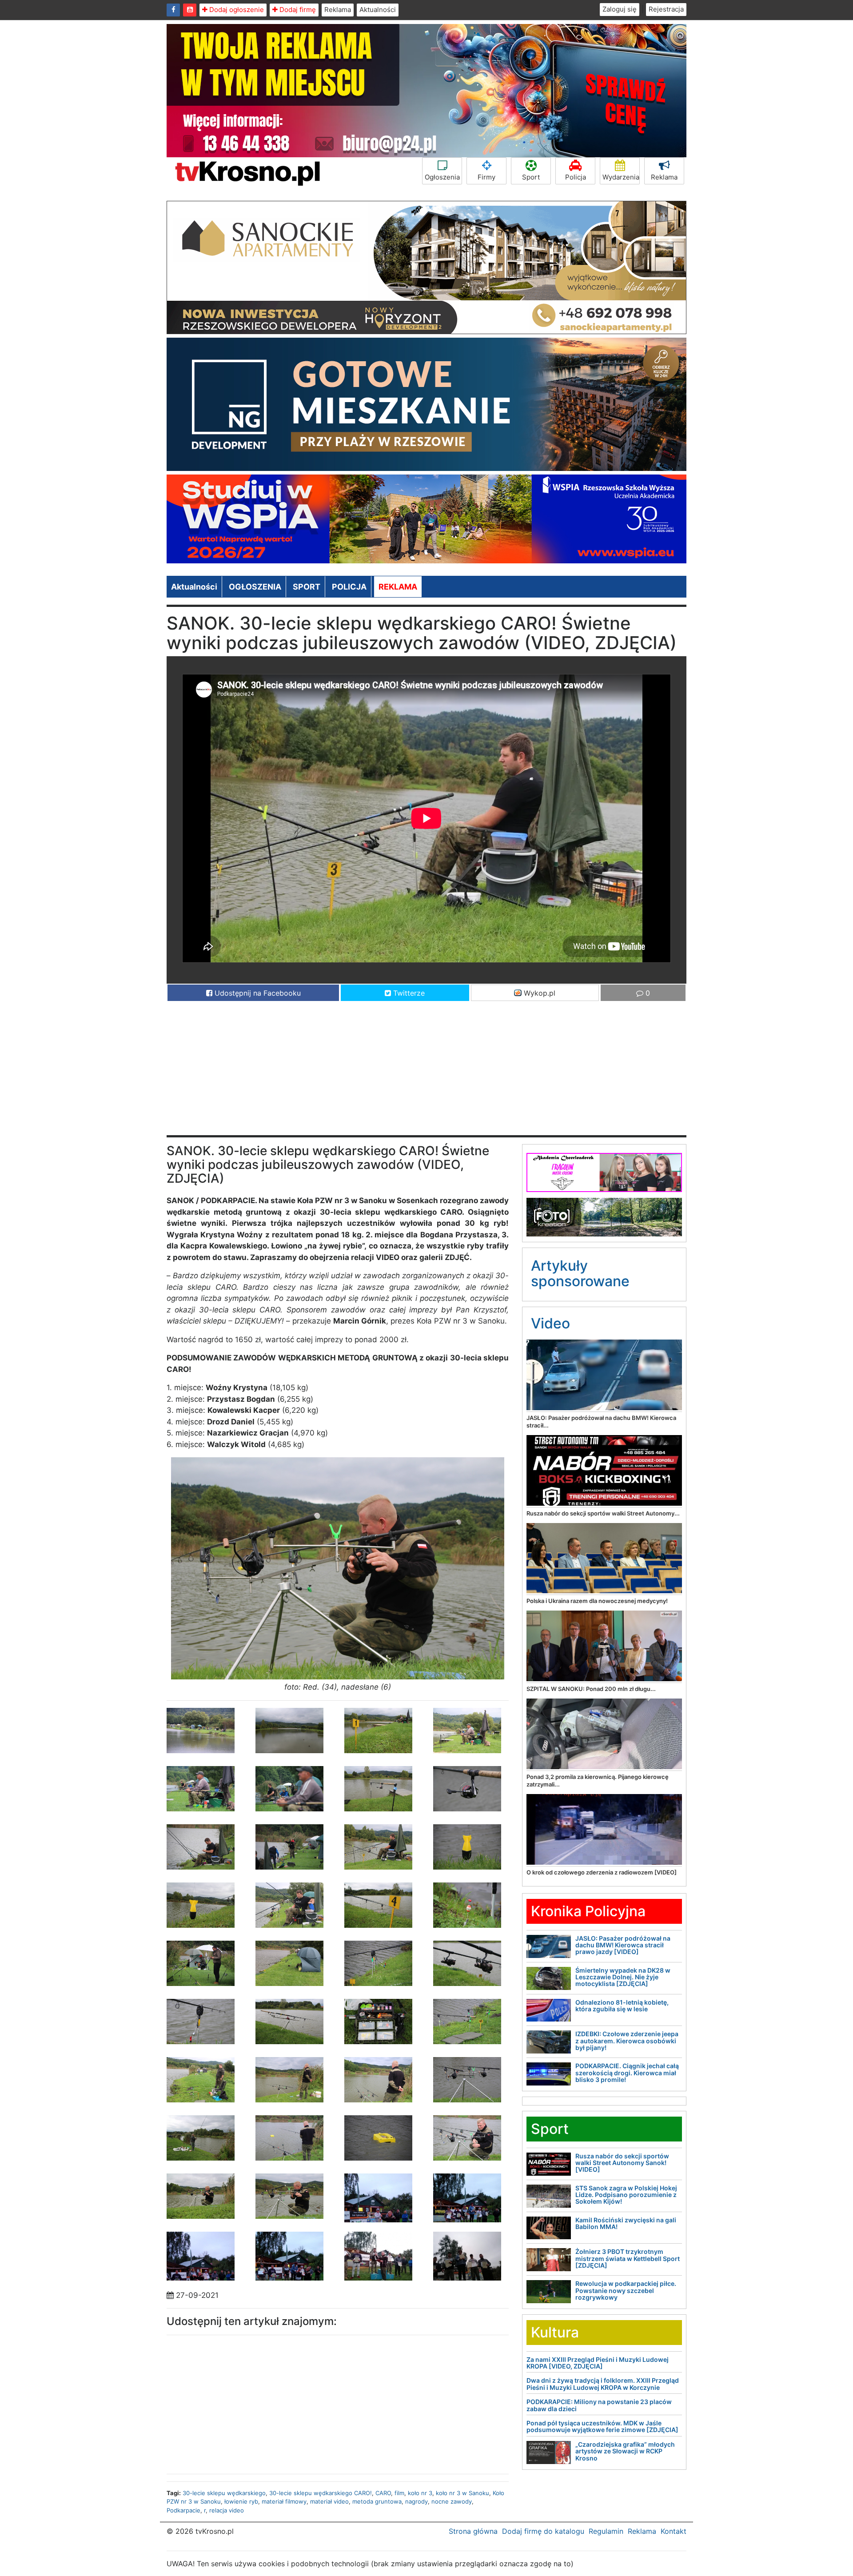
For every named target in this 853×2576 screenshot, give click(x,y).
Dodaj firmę (297, 10)
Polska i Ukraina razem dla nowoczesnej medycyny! (597, 1601)
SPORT (307, 587)
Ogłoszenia (442, 177)
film (399, 2493)
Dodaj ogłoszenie (236, 10)
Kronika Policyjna (588, 1911)
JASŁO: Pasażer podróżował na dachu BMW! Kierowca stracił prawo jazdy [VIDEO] (623, 1945)
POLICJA (349, 587)
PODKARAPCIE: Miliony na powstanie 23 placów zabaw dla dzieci (599, 2405)
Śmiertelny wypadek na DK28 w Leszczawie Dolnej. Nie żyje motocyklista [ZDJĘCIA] (623, 1977)
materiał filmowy (284, 2501)
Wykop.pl (538, 993)
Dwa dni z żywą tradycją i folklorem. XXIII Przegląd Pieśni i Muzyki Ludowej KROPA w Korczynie (603, 2384)
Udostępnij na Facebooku (257, 993)
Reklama (338, 10)
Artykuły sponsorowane (580, 1273)
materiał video (329, 2501)
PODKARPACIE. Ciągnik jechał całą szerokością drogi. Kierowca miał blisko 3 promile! (627, 2073)
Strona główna (473, 2531)
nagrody (417, 2501)
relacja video (227, 2510)
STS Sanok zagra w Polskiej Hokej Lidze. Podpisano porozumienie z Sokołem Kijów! (626, 2195)
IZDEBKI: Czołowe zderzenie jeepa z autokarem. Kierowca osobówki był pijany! (627, 2041)
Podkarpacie (183, 2510)
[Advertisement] (426, 1073)
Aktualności (378, 10)
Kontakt (674, 2531)
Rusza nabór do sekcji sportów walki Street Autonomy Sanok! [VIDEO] (622, 2163)
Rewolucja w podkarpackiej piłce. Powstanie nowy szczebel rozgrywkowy (626, 2290)
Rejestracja (666, 9)
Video (550, 1323)
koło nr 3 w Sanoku (462, 2493)
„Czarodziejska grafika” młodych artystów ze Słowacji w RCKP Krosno (625, 2451)
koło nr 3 (420, 2493)
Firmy (486, 177)
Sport (531, 177)
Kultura (555, 2332)
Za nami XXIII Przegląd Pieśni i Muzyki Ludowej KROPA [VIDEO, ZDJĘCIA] (598, 2363)
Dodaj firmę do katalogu (543, 2531)
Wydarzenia (621, 177)
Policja (576, 177)
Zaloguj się (620, 9)
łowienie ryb (241, 2501)
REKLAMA (398, 587)
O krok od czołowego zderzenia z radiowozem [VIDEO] (602, 1872)
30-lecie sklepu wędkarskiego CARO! (321, 2493)
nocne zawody (452, 2501)
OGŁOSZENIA (255, 587)
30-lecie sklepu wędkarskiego (224, 2493)
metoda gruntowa (377, 2501)
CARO (383, 2493)
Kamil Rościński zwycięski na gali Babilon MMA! (626, 2223)
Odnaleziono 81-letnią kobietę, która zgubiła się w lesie (622, 2006)
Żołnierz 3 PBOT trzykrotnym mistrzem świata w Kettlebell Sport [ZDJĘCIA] (628, 2258)
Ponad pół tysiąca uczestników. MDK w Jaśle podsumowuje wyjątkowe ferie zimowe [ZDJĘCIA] (602, 2426)
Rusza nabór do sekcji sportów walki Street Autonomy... (603, 1513)
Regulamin (606, 2531)
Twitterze (408, 993)
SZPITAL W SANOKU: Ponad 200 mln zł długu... (591, 1689)
